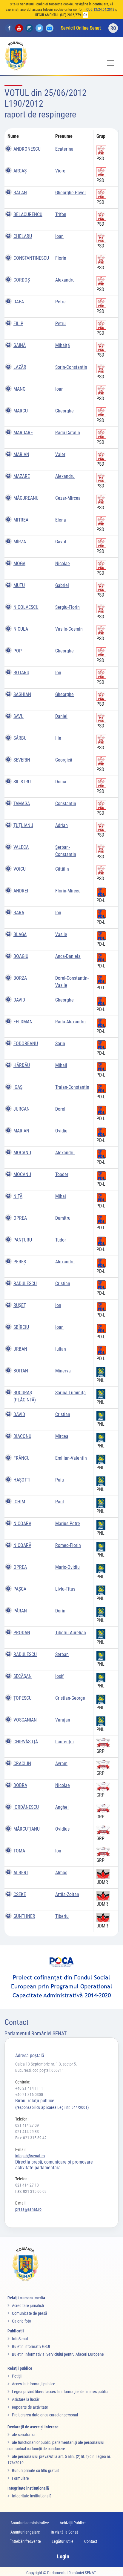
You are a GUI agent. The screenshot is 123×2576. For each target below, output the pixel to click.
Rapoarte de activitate (30, 2407)
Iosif (59, 1676)
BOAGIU (21, 956)
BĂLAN (20, 193)
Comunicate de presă (30, 2313)
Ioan (59, 236)
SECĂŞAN (23, 1676)
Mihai (61, 1196)
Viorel (61, 171)
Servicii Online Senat (81, 28)
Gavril (61, 542)
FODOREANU (26, 1044)
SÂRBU (20, 738)
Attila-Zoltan (67, 1894)
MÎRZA (20, 542)
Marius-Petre (68, 1524)
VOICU (20, 869)
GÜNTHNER (24, 1916)
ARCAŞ (20, 171)
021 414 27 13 (27, 2185)
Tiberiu (62, 1916)
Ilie (58, 738)
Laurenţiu (64, 1742)
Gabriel (62, 585)
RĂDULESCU (25, 1284)
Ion (58, 673)
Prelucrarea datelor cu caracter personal (45, 2415)
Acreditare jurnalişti (28, 2306)
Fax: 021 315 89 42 (31, 2138)
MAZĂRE (22, 476)
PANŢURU (23, 1240)
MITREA (21, 520)
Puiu (60, 1480)
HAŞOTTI (22, 1480)
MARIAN (21, 454)
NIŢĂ (18, 1196)
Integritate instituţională (32, 2496)
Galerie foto (21, 2321)
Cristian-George (70, 1698)
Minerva (63, 1371)
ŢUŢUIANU (23, 825)
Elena (61, 520)
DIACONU (22, 1436)
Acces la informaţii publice (34, 2384)
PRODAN (22, 1633)
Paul (60, 1502)
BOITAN (21, 1371)
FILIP (18, 324)
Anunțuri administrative (30, 2523)
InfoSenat (20, 2339)
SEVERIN (22, 760)
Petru (60, 324)
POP (18, 651)
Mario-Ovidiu (67, 1567)
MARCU (21, 411)
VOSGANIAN (25, 1720)
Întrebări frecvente (26, 2541)
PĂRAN (20, 1611)
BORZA (20, 978)
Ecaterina (64, 149)
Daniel (61, 716)
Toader (62, 1174)
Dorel (60, 1109)
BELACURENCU (28, 214)
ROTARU (21, 673)
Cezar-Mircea (68, 498)
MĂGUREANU (26, 498)
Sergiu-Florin (67, 607)
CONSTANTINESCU (31, 258)
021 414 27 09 (27, 2125)
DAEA (19, 302)
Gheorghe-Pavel (70, 193)
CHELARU (23, 236)
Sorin (60, 1044)
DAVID (19, 1000)
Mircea (62, 1436)
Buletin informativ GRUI (31, 2346)
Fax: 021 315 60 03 (31, 2191)
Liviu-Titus (65, 1589)
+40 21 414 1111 (29, 2088)
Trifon (61, 214)
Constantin (66, 804)
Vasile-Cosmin (69, 629)
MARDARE (23, 433)
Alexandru (65, 280)
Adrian (61, 825)
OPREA (20, 1218)
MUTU (19, 585)
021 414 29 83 (27, 2132)
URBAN (20, 1349)
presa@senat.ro (28, 2209)
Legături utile (63, 2541)
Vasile (61, 934)
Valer (60, 454)
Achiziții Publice (73, 2523)
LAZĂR (20, 367)
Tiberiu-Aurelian (71, 1633)
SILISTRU (22, 782)
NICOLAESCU (26, 607)
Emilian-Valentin (71, 1458)
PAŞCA (20, 1589)
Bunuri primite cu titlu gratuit (35, 2470)
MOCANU (22, 1153)
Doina (61, 782)
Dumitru (63, 1218)
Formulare (20, 2478)
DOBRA (20, 1785)
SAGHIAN (22, 694)
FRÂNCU (21, 1458)
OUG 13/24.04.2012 (100, 10)
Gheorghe (64, 411)
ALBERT (21, 1873)
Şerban (62, 1654)
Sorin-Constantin (71, 367)
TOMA (19, 1851)
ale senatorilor (24, 2435)
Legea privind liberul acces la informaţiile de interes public (60, 2392)
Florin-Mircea (68, 891)
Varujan (63, 1720)
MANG (19, 389)
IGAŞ (18, 1087)
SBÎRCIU (21, 1327)
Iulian (61, 1349)
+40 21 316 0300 (29, 2095)
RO (113, 28)
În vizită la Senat (64, 2532)
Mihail (61, 1065)
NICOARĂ (22, 1524)
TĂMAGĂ (22, 804)
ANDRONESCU (27, 149)
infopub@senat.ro (30, 2156)
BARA (19, 913)
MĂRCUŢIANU (27, 1829)
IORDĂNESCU (26, 1807)
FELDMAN (23, 1022)
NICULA (21, 629)
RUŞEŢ (20, 1305)
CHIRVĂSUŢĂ (26, 1742)
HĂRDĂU (22, 1065)
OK (85, 15)
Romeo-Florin (68, 1545)
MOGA (19, 564)
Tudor (61, 1240)
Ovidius (62, 1829)
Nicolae (63, 564)
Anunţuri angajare (25, 2532)
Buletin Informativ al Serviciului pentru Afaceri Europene (58, 2354)
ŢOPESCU (23, 1698)
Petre (60, 302)
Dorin (60, 1611)
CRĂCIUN (22, 1764)
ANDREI (21, 891)
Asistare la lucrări (26, 2399)
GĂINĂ (20, 345)
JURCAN (21, 1109)
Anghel (62, 1807)
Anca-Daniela (68, 956)
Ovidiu (61, 1131)
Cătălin (62, 869)
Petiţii (17, 2376)
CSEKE (20, 1894)
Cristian (63, 1284)
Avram (61, 1764)
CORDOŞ (22, 280)
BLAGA (20, 934)
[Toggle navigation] (110, 63)
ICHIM (19, 1502)
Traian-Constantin (72, 1087)
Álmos (61, 1873)
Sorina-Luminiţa (70, 1393)
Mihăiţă (63, 345)
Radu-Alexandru (70, 1022)
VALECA (21, 847)
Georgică (64, 760)
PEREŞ (20, 1262)
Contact (91, 2541)
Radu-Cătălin (68, 433)
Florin (61, 258)
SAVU (19, 716)
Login (63, 2556)
